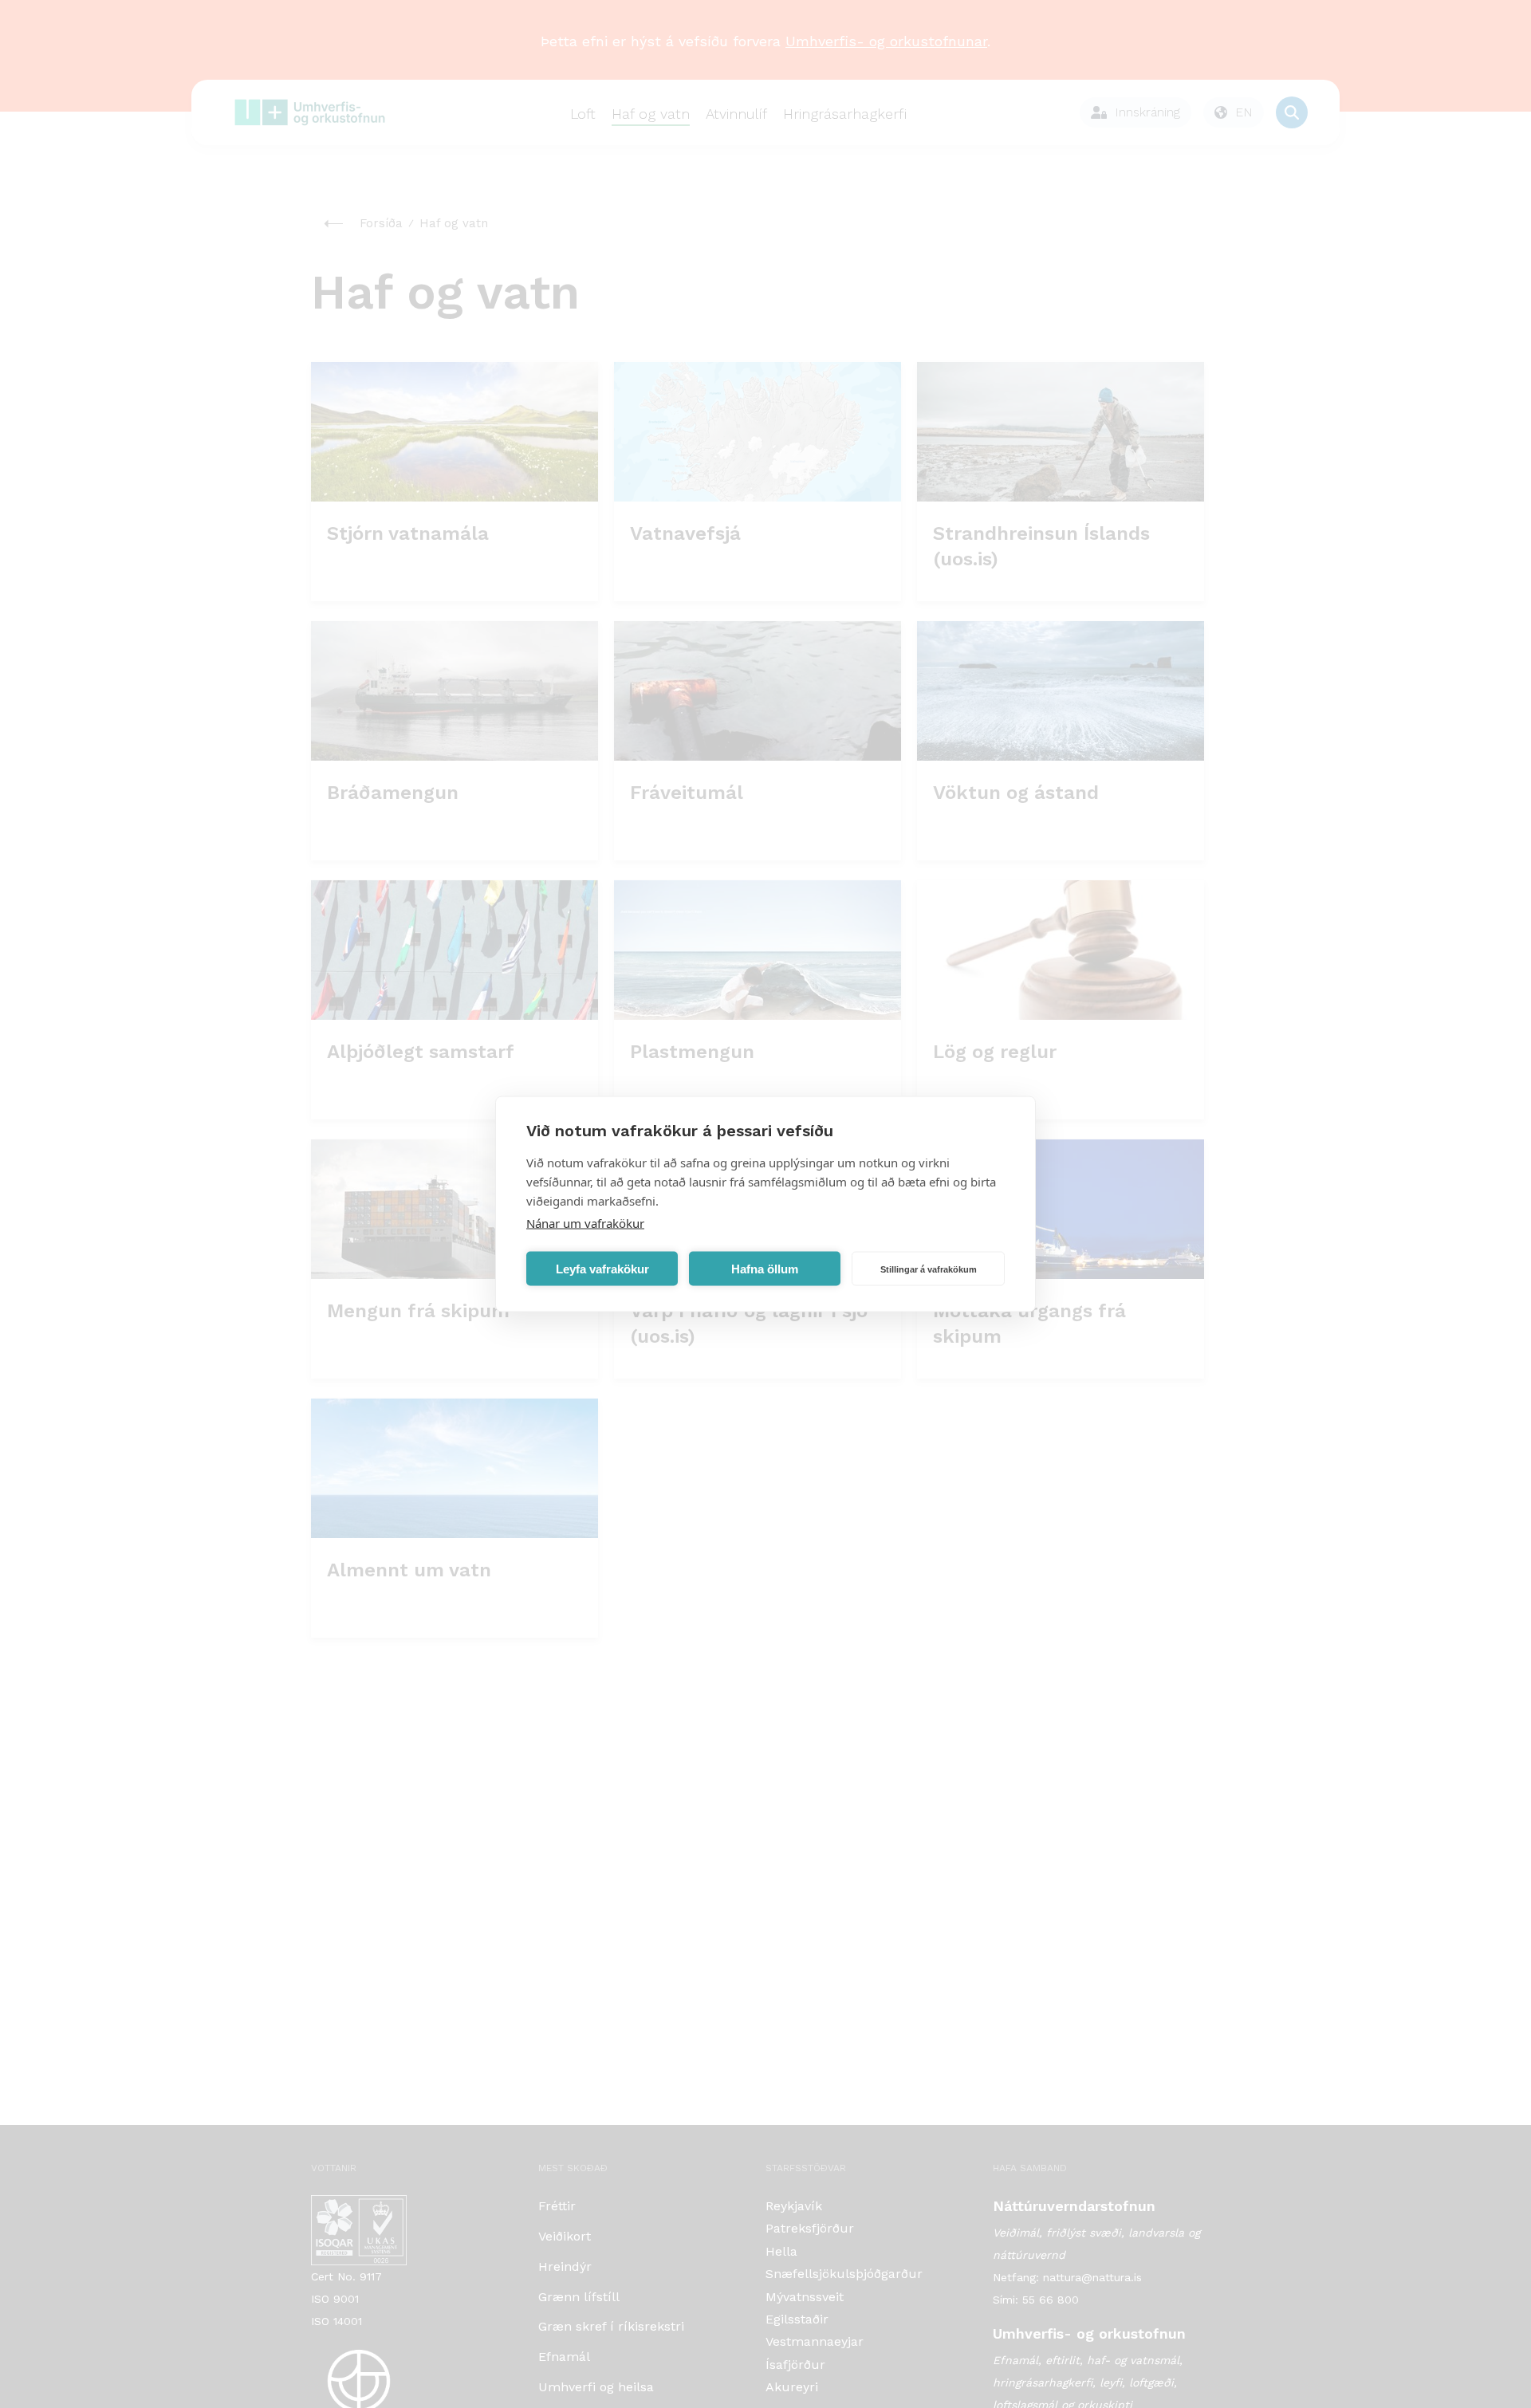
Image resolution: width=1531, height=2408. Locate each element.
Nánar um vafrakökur (585, 1223)
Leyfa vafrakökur (602, 1268)
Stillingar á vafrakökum (929, 1269)
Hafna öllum (765, 1268)
